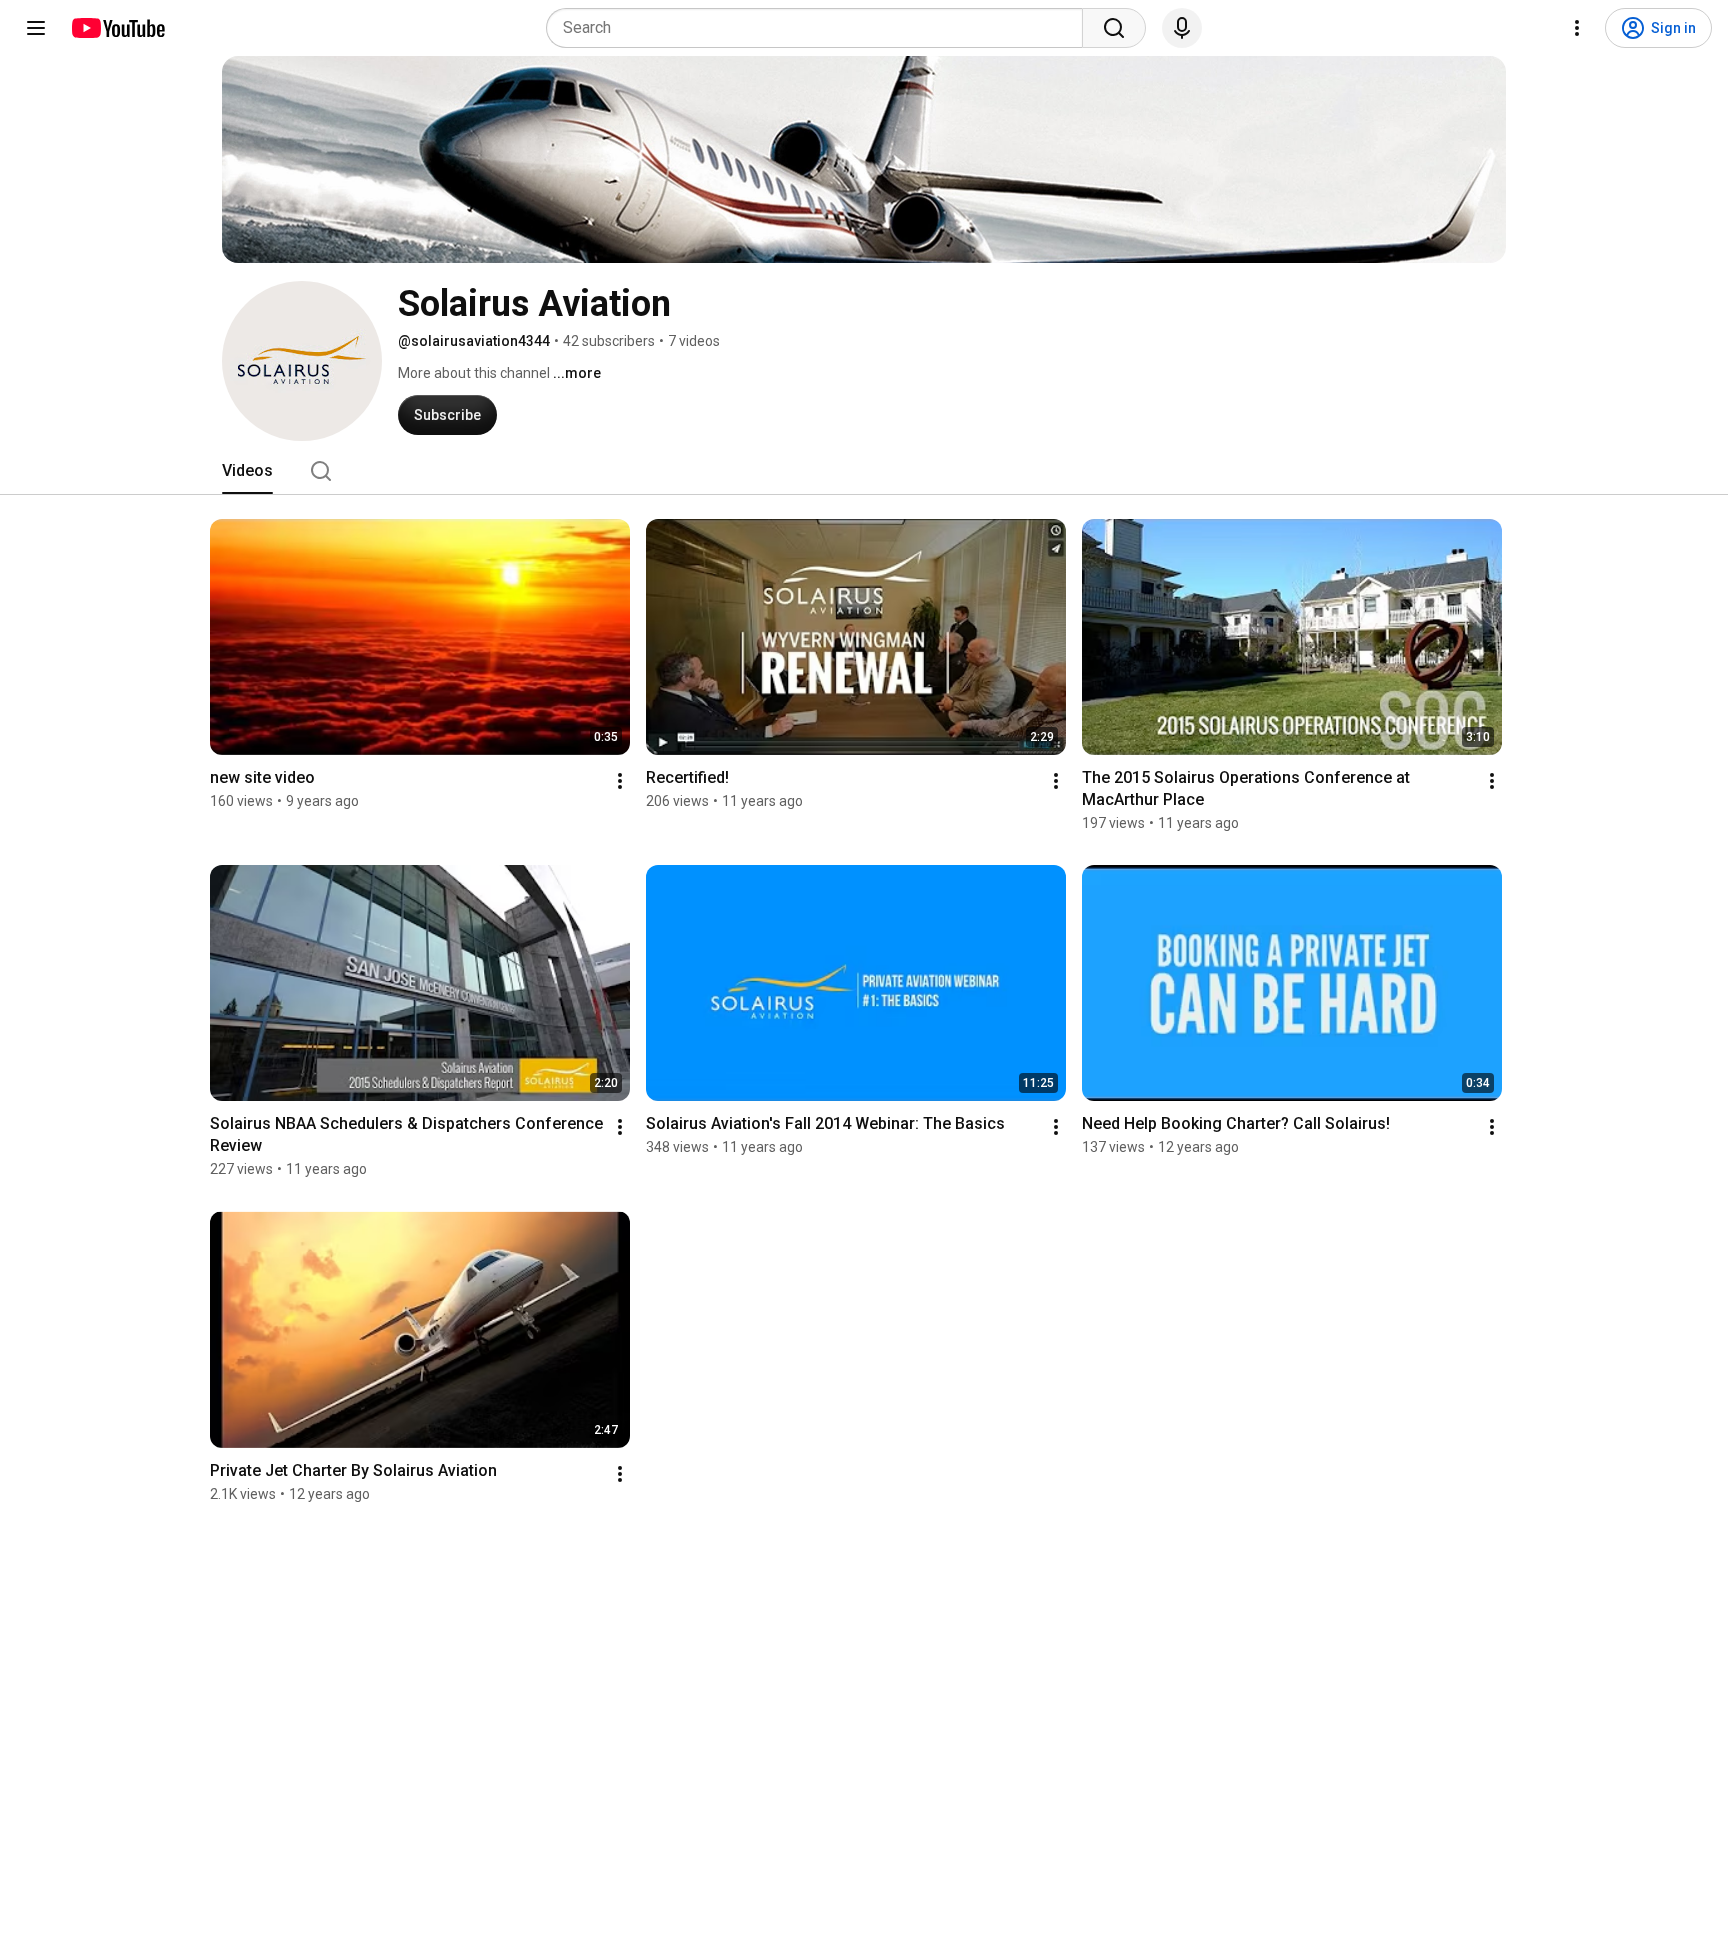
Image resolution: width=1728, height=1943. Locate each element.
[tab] (247, 471)
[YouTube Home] (117, 28)
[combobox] (820, 28)
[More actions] (620, 781)
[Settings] (1577, 28)
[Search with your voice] (1182, 28)
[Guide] (36, 28)
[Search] (1114, 28)
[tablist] (864, 471)
